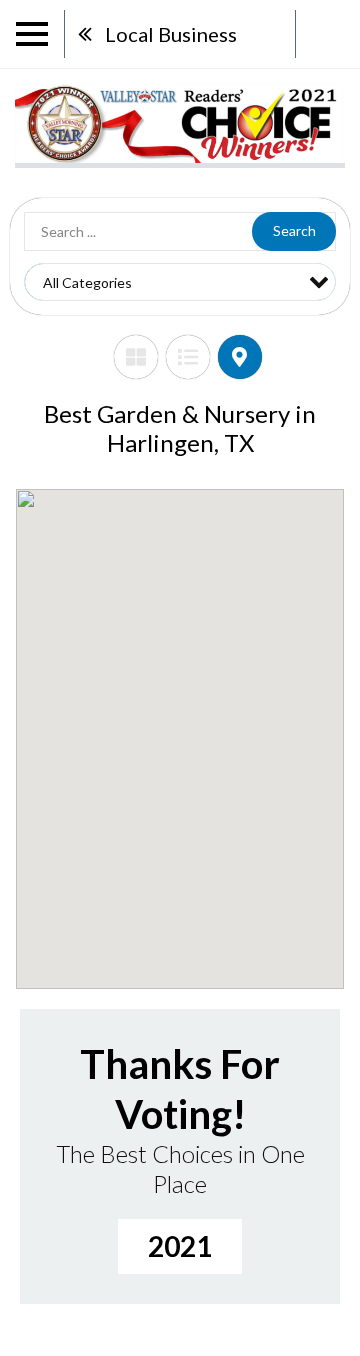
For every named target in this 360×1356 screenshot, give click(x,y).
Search (294, 230)
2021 (180, 1246)
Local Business (171, 34)
